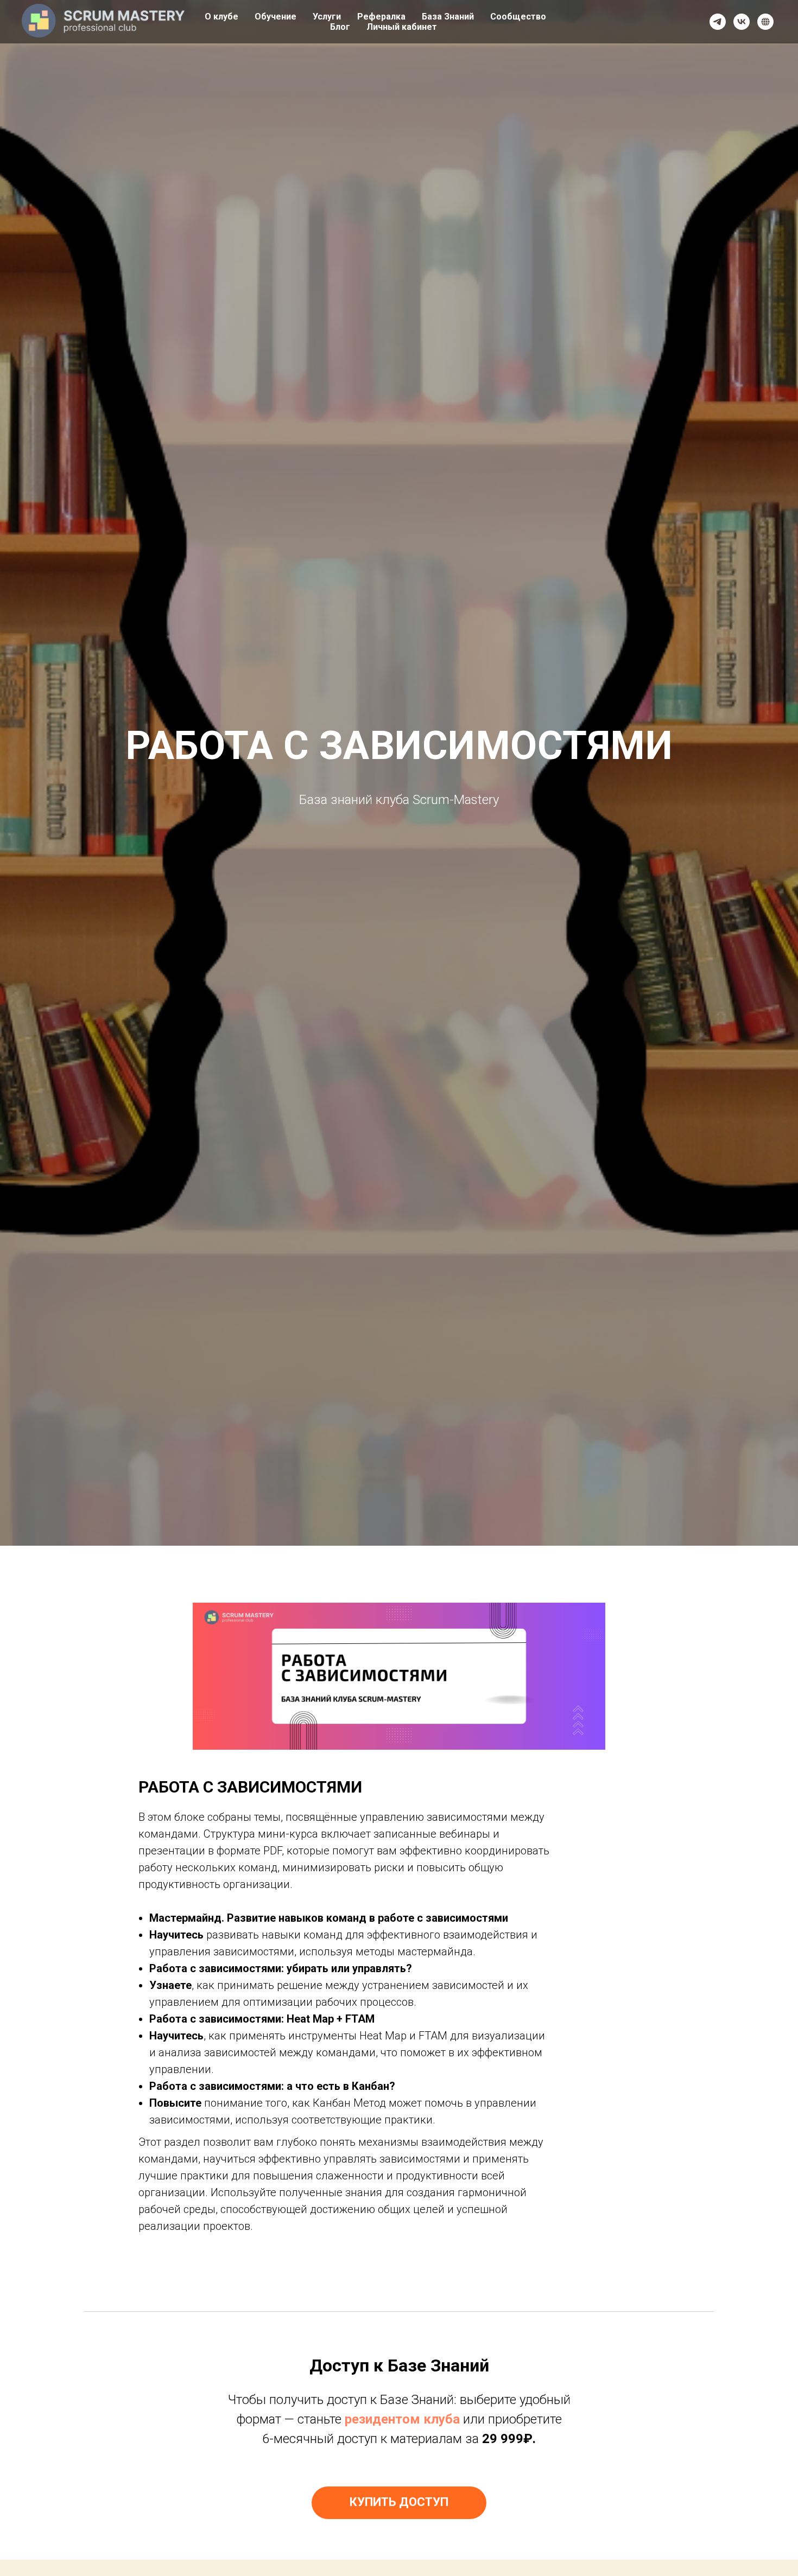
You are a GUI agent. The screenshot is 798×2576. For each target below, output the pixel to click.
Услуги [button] (327, 17)
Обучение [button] (275, 17)
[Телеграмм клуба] (718, 22)
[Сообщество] (765, 22)
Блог (340, 27)
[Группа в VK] (742, 22)
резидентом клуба (402, 2419)
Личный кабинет (402, 27)
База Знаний (448, 17)
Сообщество (518, 17)
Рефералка (381, 17)
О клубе (221, 17)
